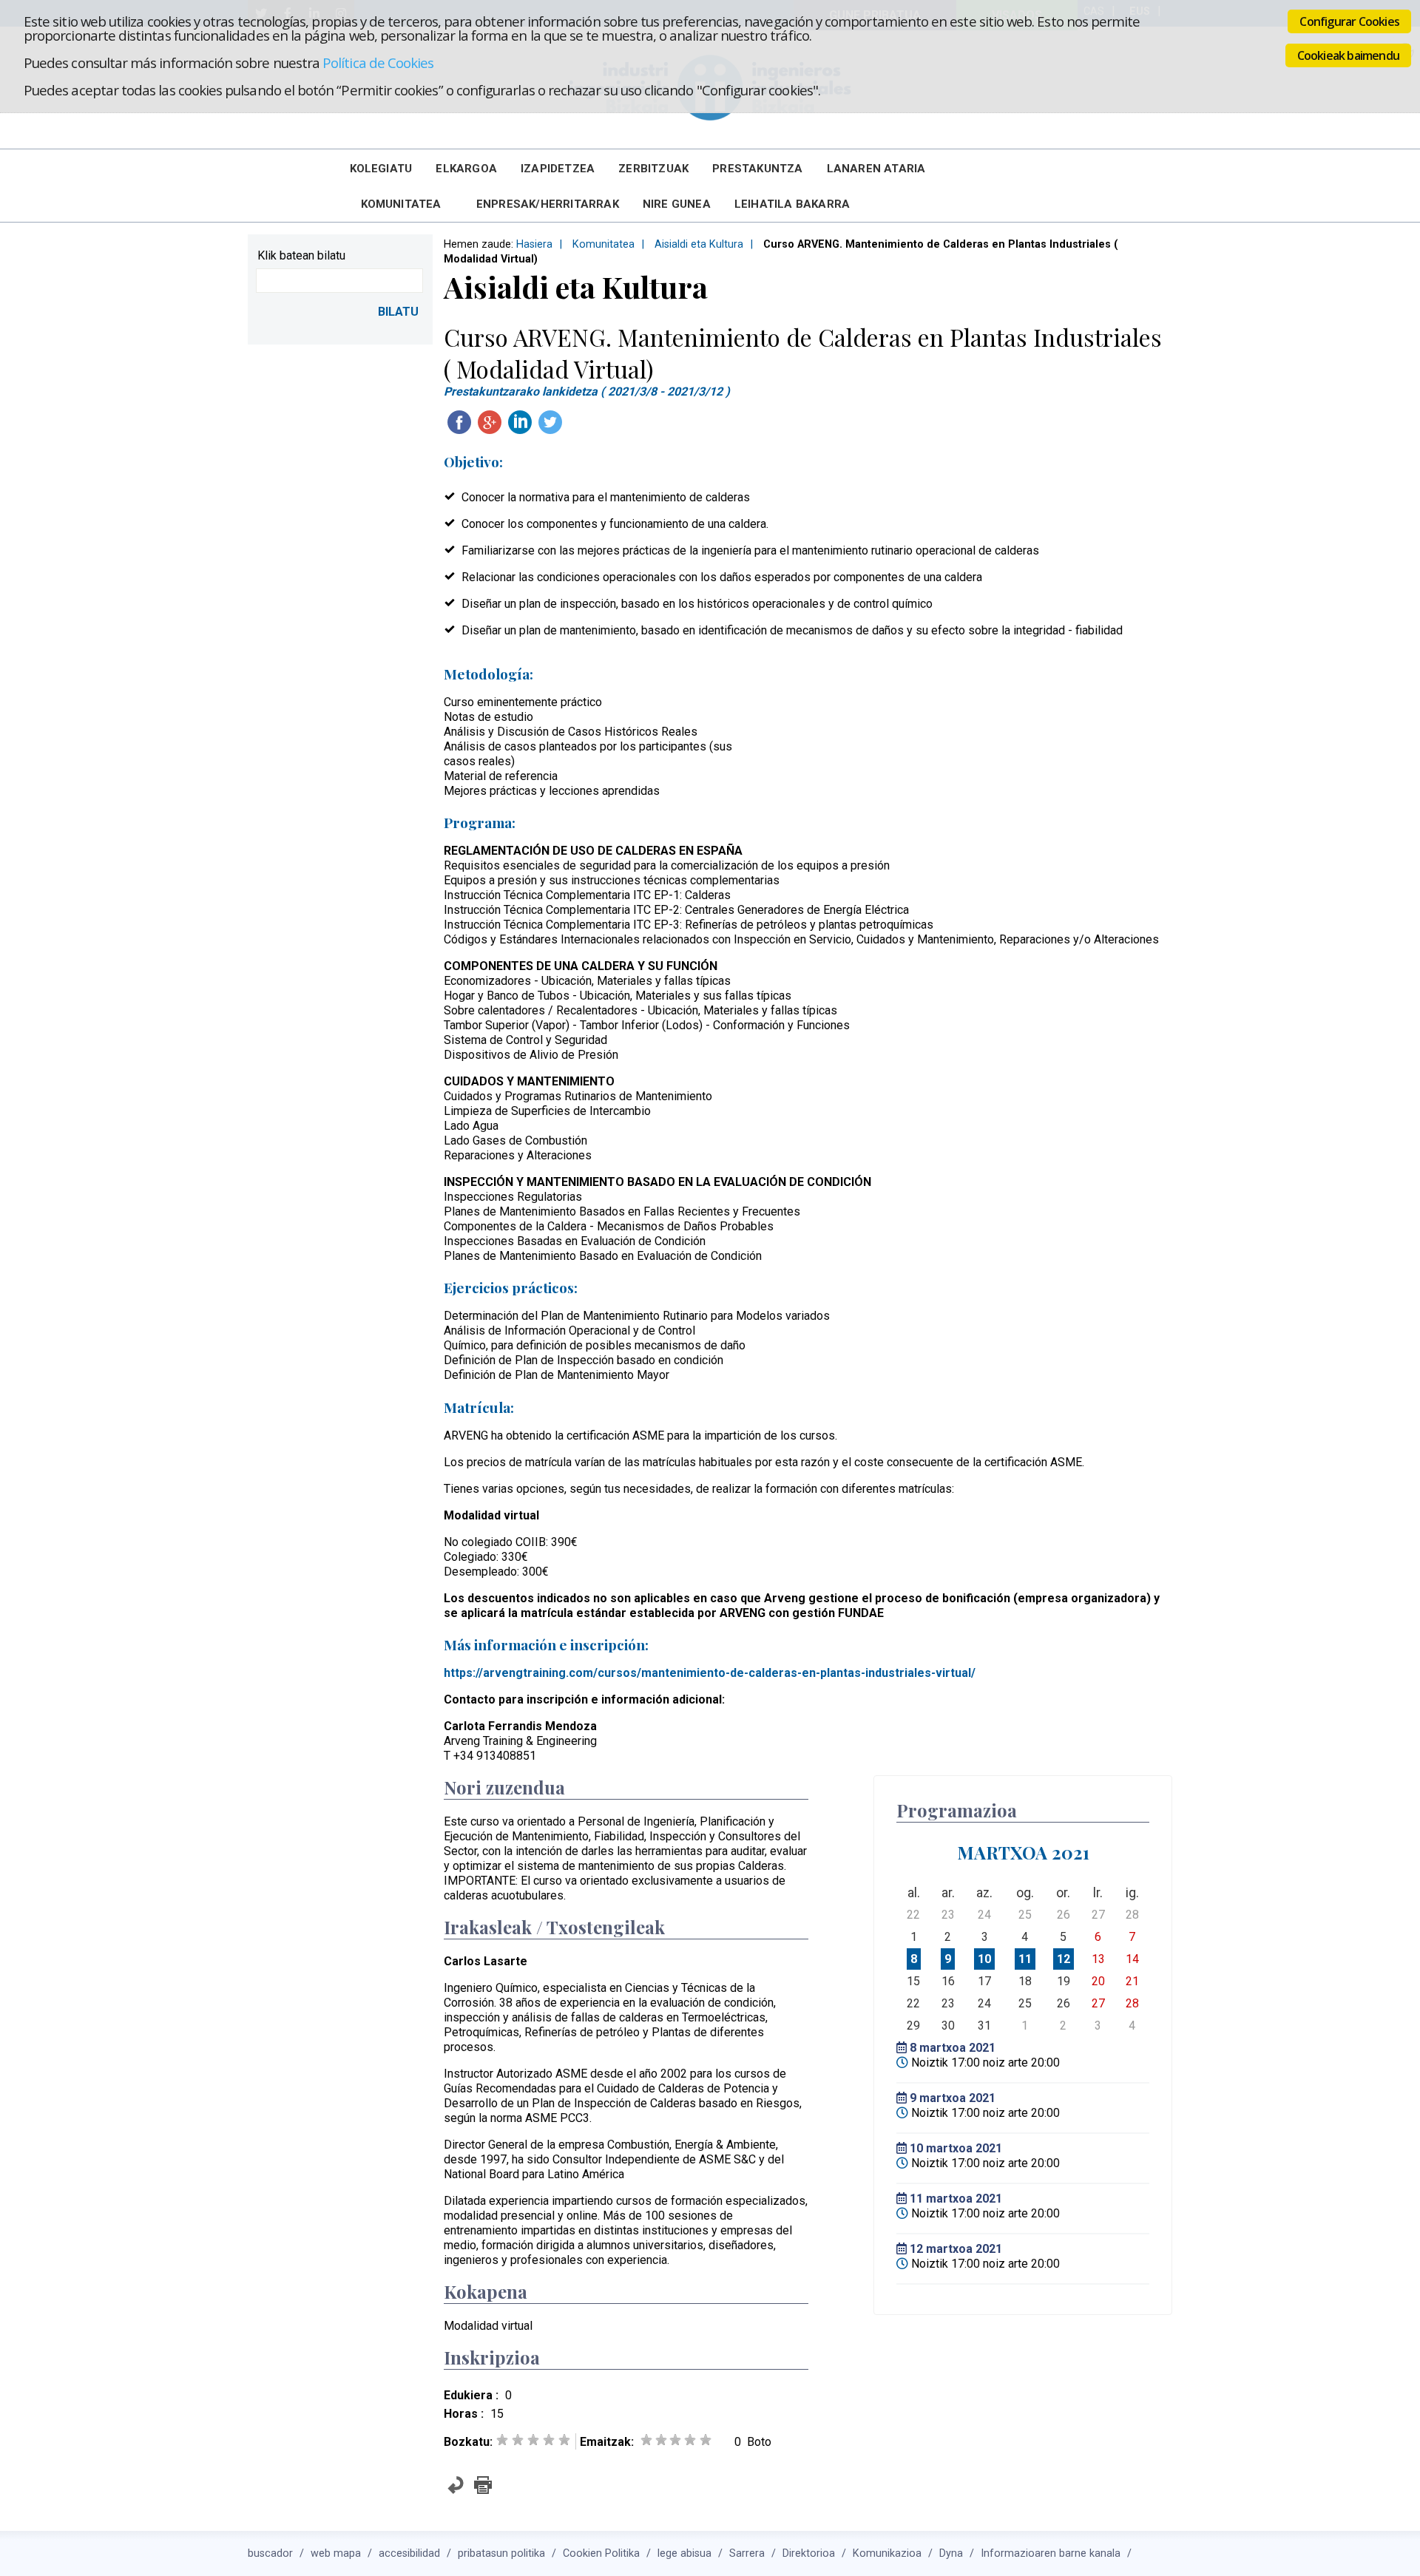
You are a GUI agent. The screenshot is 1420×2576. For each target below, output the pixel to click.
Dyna (951, 2553)
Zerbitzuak (653, 169)
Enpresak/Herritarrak (548, 204)
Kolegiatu (381, 169)
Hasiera (534, 244)
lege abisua (684, 2553)
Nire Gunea (677, 204)
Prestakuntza (757, 169)
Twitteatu (550, 422)
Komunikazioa (887, 2553)
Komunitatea (401, 204)
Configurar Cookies (1349, 21)
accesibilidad (409, 2553)
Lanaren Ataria (876, 169)
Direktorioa (809, 2553)
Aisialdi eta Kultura (699, 244)
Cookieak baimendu (1348, 55)
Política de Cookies (378, 62)
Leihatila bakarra (792, 204)
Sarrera (747, 2553)
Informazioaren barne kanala (1051, 2553)
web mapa (336, 2553)
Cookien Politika (601, 2553)
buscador (270, 2553)
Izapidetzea (558, 169)
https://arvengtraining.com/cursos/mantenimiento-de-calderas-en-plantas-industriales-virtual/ (710, 1673)
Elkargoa (466, 169)
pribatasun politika (501, 2553)
